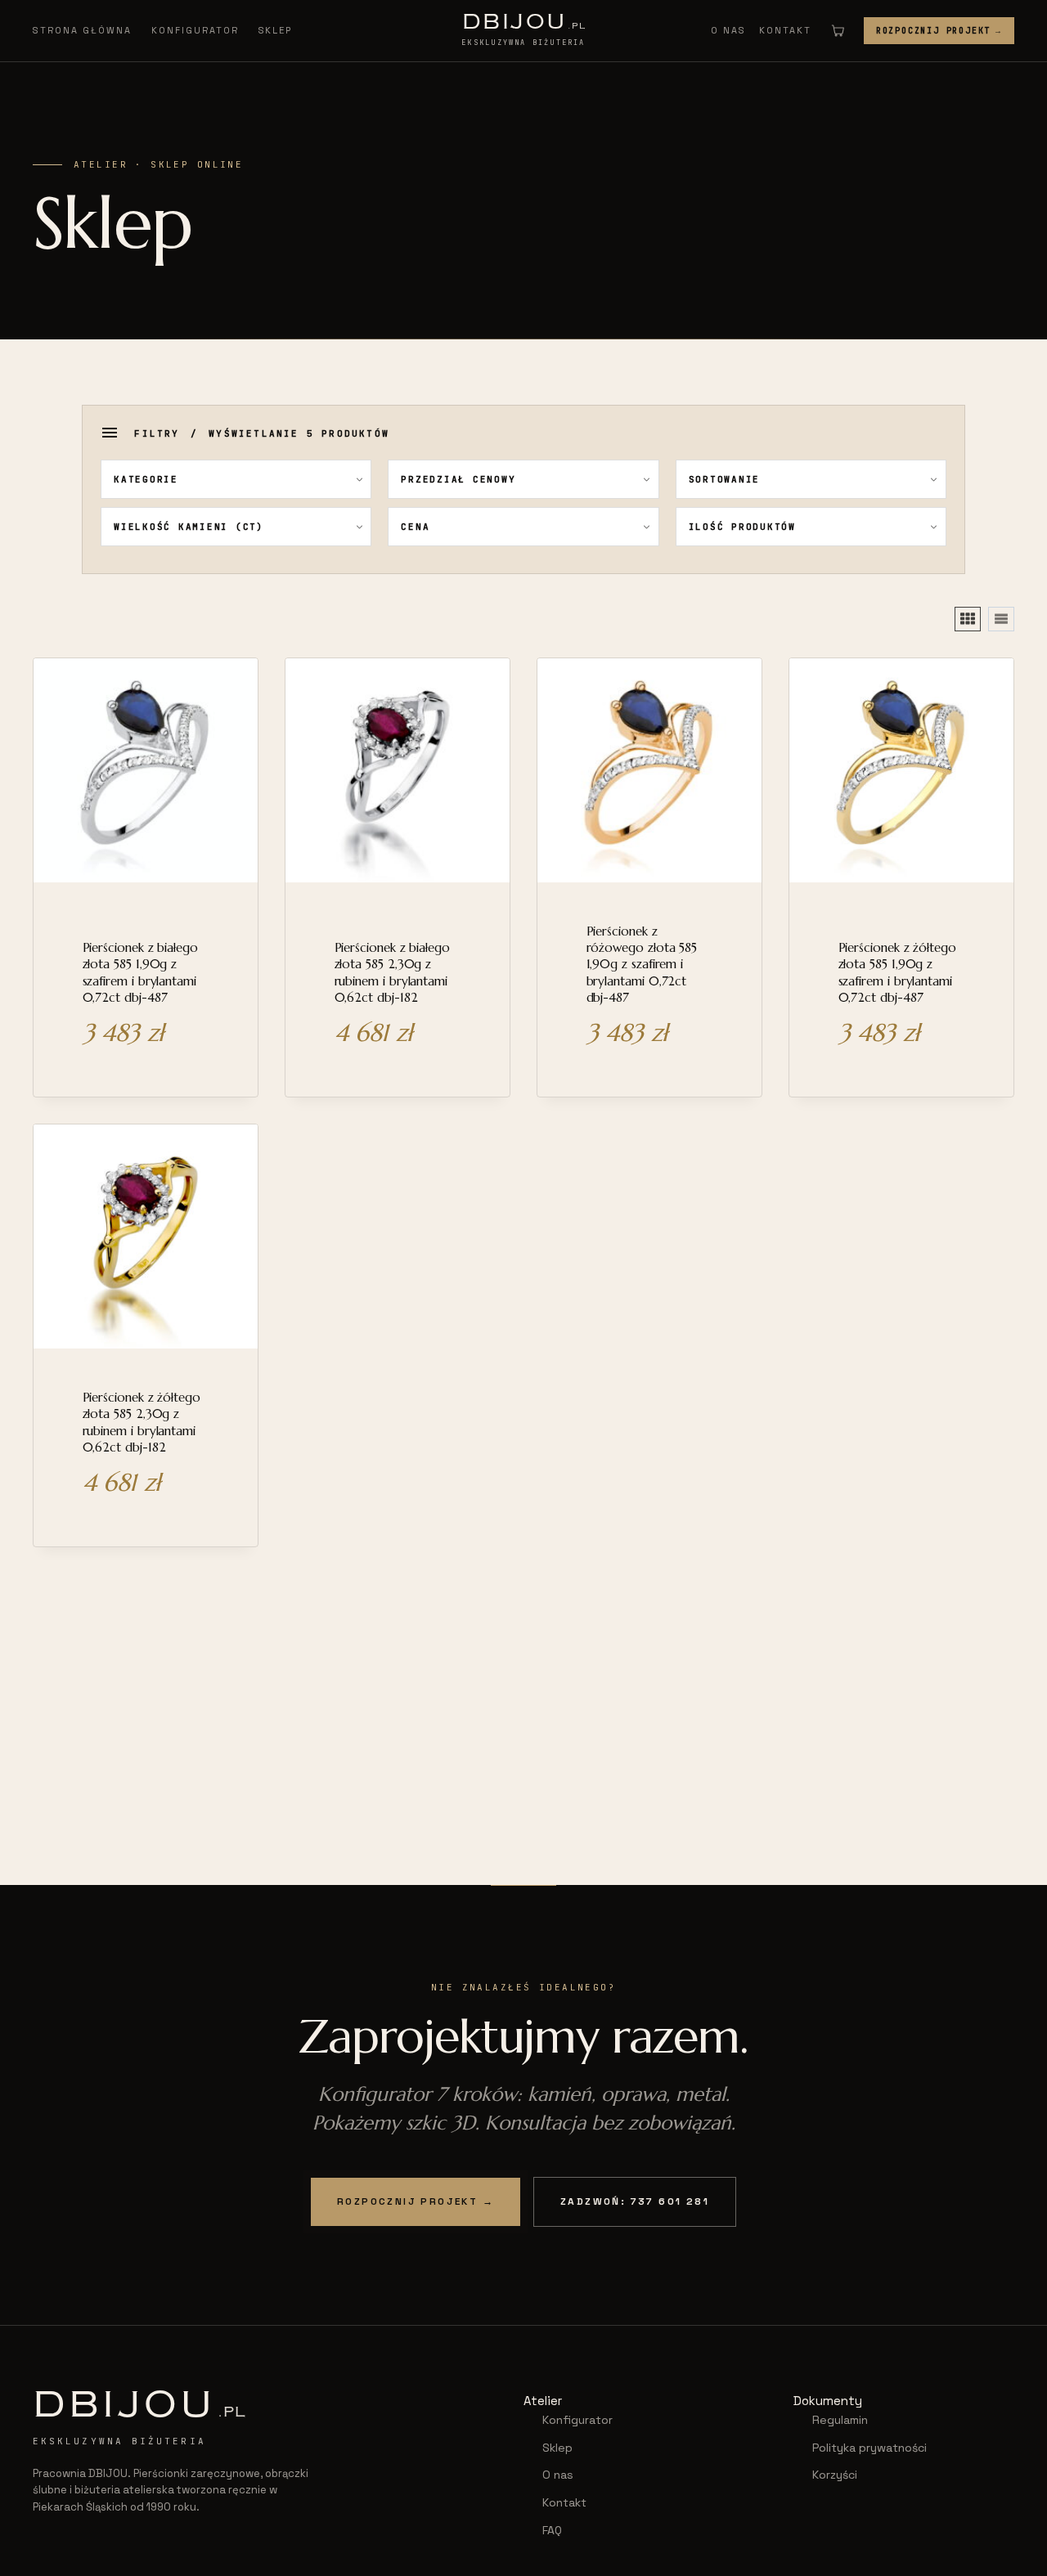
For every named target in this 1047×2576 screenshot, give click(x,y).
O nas (728, 30)
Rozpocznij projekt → (416, 2201)
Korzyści (835, 2475)
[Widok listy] (1001, 619)
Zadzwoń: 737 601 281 (635, 2201)
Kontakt (785, 30)
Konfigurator (195, 30)
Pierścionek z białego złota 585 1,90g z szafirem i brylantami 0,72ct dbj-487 (140, 972)
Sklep (276, 30)
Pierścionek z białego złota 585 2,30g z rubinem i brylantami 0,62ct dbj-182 (392, 972)
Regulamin (840, 2420)
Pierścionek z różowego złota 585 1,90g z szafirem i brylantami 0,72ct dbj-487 (642, 964)
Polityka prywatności (870, 2448)
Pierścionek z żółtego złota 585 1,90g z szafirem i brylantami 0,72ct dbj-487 (897, 972)
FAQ (552, 2530)
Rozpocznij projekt (939, 31)
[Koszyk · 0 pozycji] (838, 30)
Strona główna (82, 30)
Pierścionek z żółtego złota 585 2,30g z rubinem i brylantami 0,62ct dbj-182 (142, 1422)
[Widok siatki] (968, 619)
